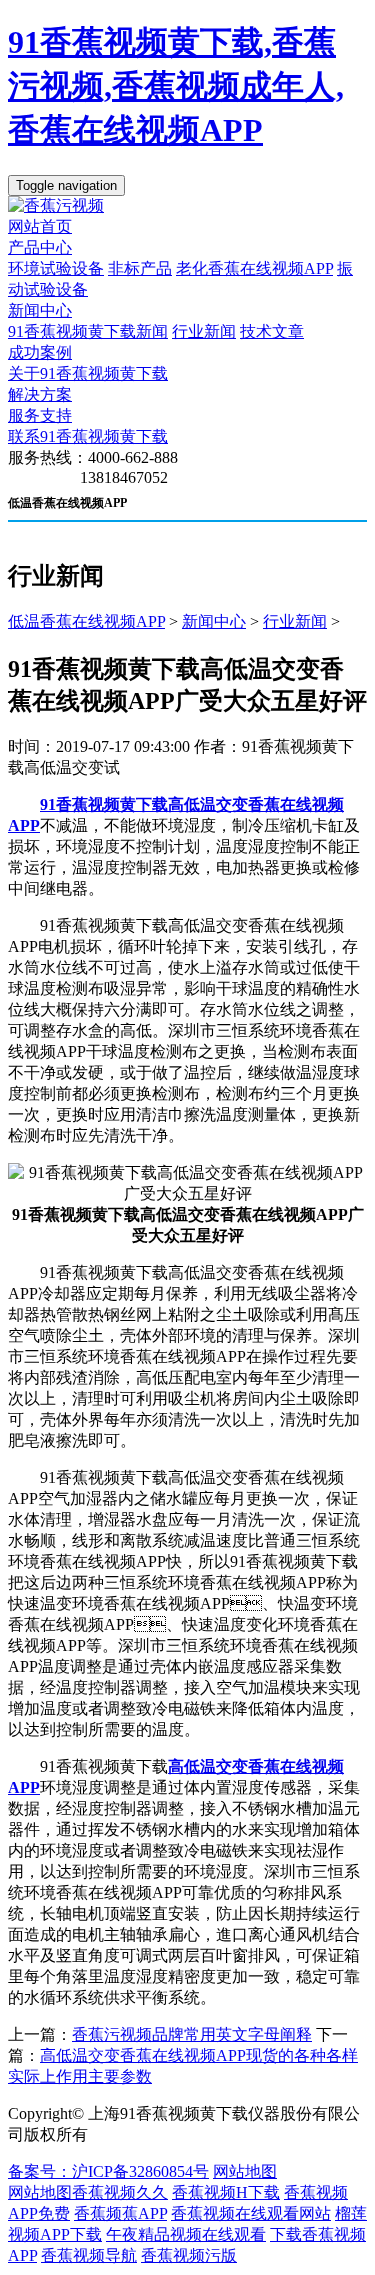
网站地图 (245, 2171)
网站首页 (40, 226)
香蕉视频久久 (120, 2192)
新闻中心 (40, 310)
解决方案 (40, 394)
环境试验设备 (56, 268)
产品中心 (40, 247)
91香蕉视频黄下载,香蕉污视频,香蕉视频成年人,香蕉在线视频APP (176, 86)
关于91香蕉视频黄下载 (88, 373)
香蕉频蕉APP (120, 2213)
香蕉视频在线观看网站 (251, 2213)
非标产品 (140, 268)
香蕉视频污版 (189, 2255)
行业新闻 (204, 331)
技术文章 (272, 331)
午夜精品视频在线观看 (186, 2234)
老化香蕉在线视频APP (254, 268)
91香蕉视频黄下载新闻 (88, 331)
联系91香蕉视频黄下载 (88, 436)
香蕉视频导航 (89, 2255)
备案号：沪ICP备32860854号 (108, 2171)
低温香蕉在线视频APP (86, 621)
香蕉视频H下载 (226, 2192)
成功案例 (40, 352)
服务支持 (40, 415)
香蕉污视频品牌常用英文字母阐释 (192, 2034)
